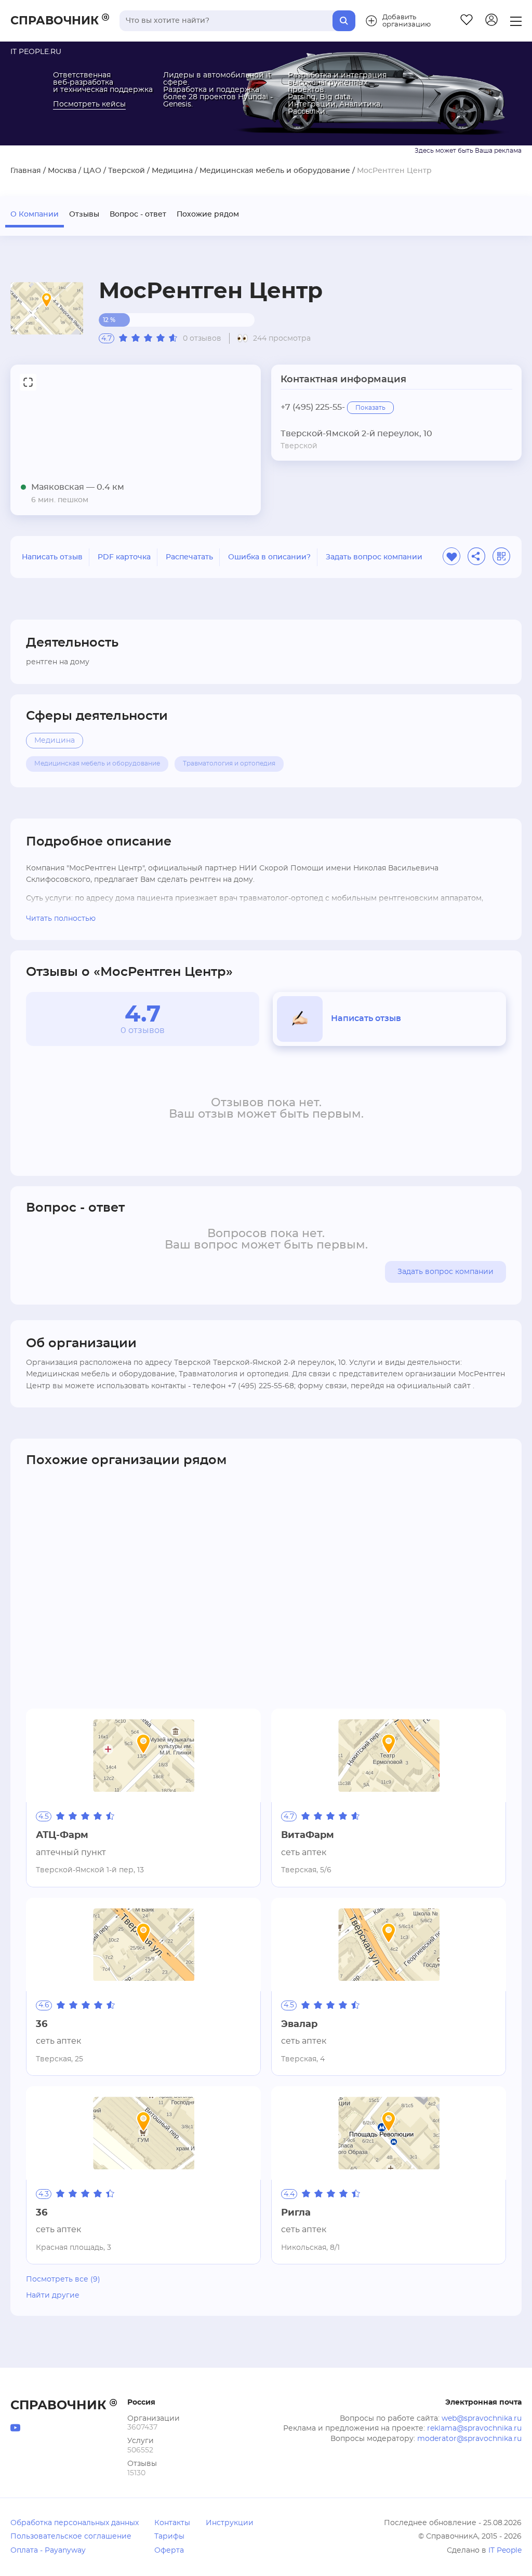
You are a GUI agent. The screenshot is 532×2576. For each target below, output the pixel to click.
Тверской (127, 171)
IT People (505, 2551)
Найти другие (53, 2296)
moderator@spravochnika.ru (469, 2439)
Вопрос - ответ (138, 214)
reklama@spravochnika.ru (474, 2429)
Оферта (169, 2551)
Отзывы (84, 214)
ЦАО (92, 171)
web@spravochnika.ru (482, 2419)
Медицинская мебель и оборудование (275, 171)
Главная (26, 171)
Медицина (172, 171)
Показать (370, 408)
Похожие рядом (208, 214)
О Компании (35, 214)
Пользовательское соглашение (71, 2537)
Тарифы (169, 2537)
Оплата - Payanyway (48, 2551)
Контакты (172, 2523)
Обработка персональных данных (75, 2523)
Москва (62, 171)
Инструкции (230, 2523)
